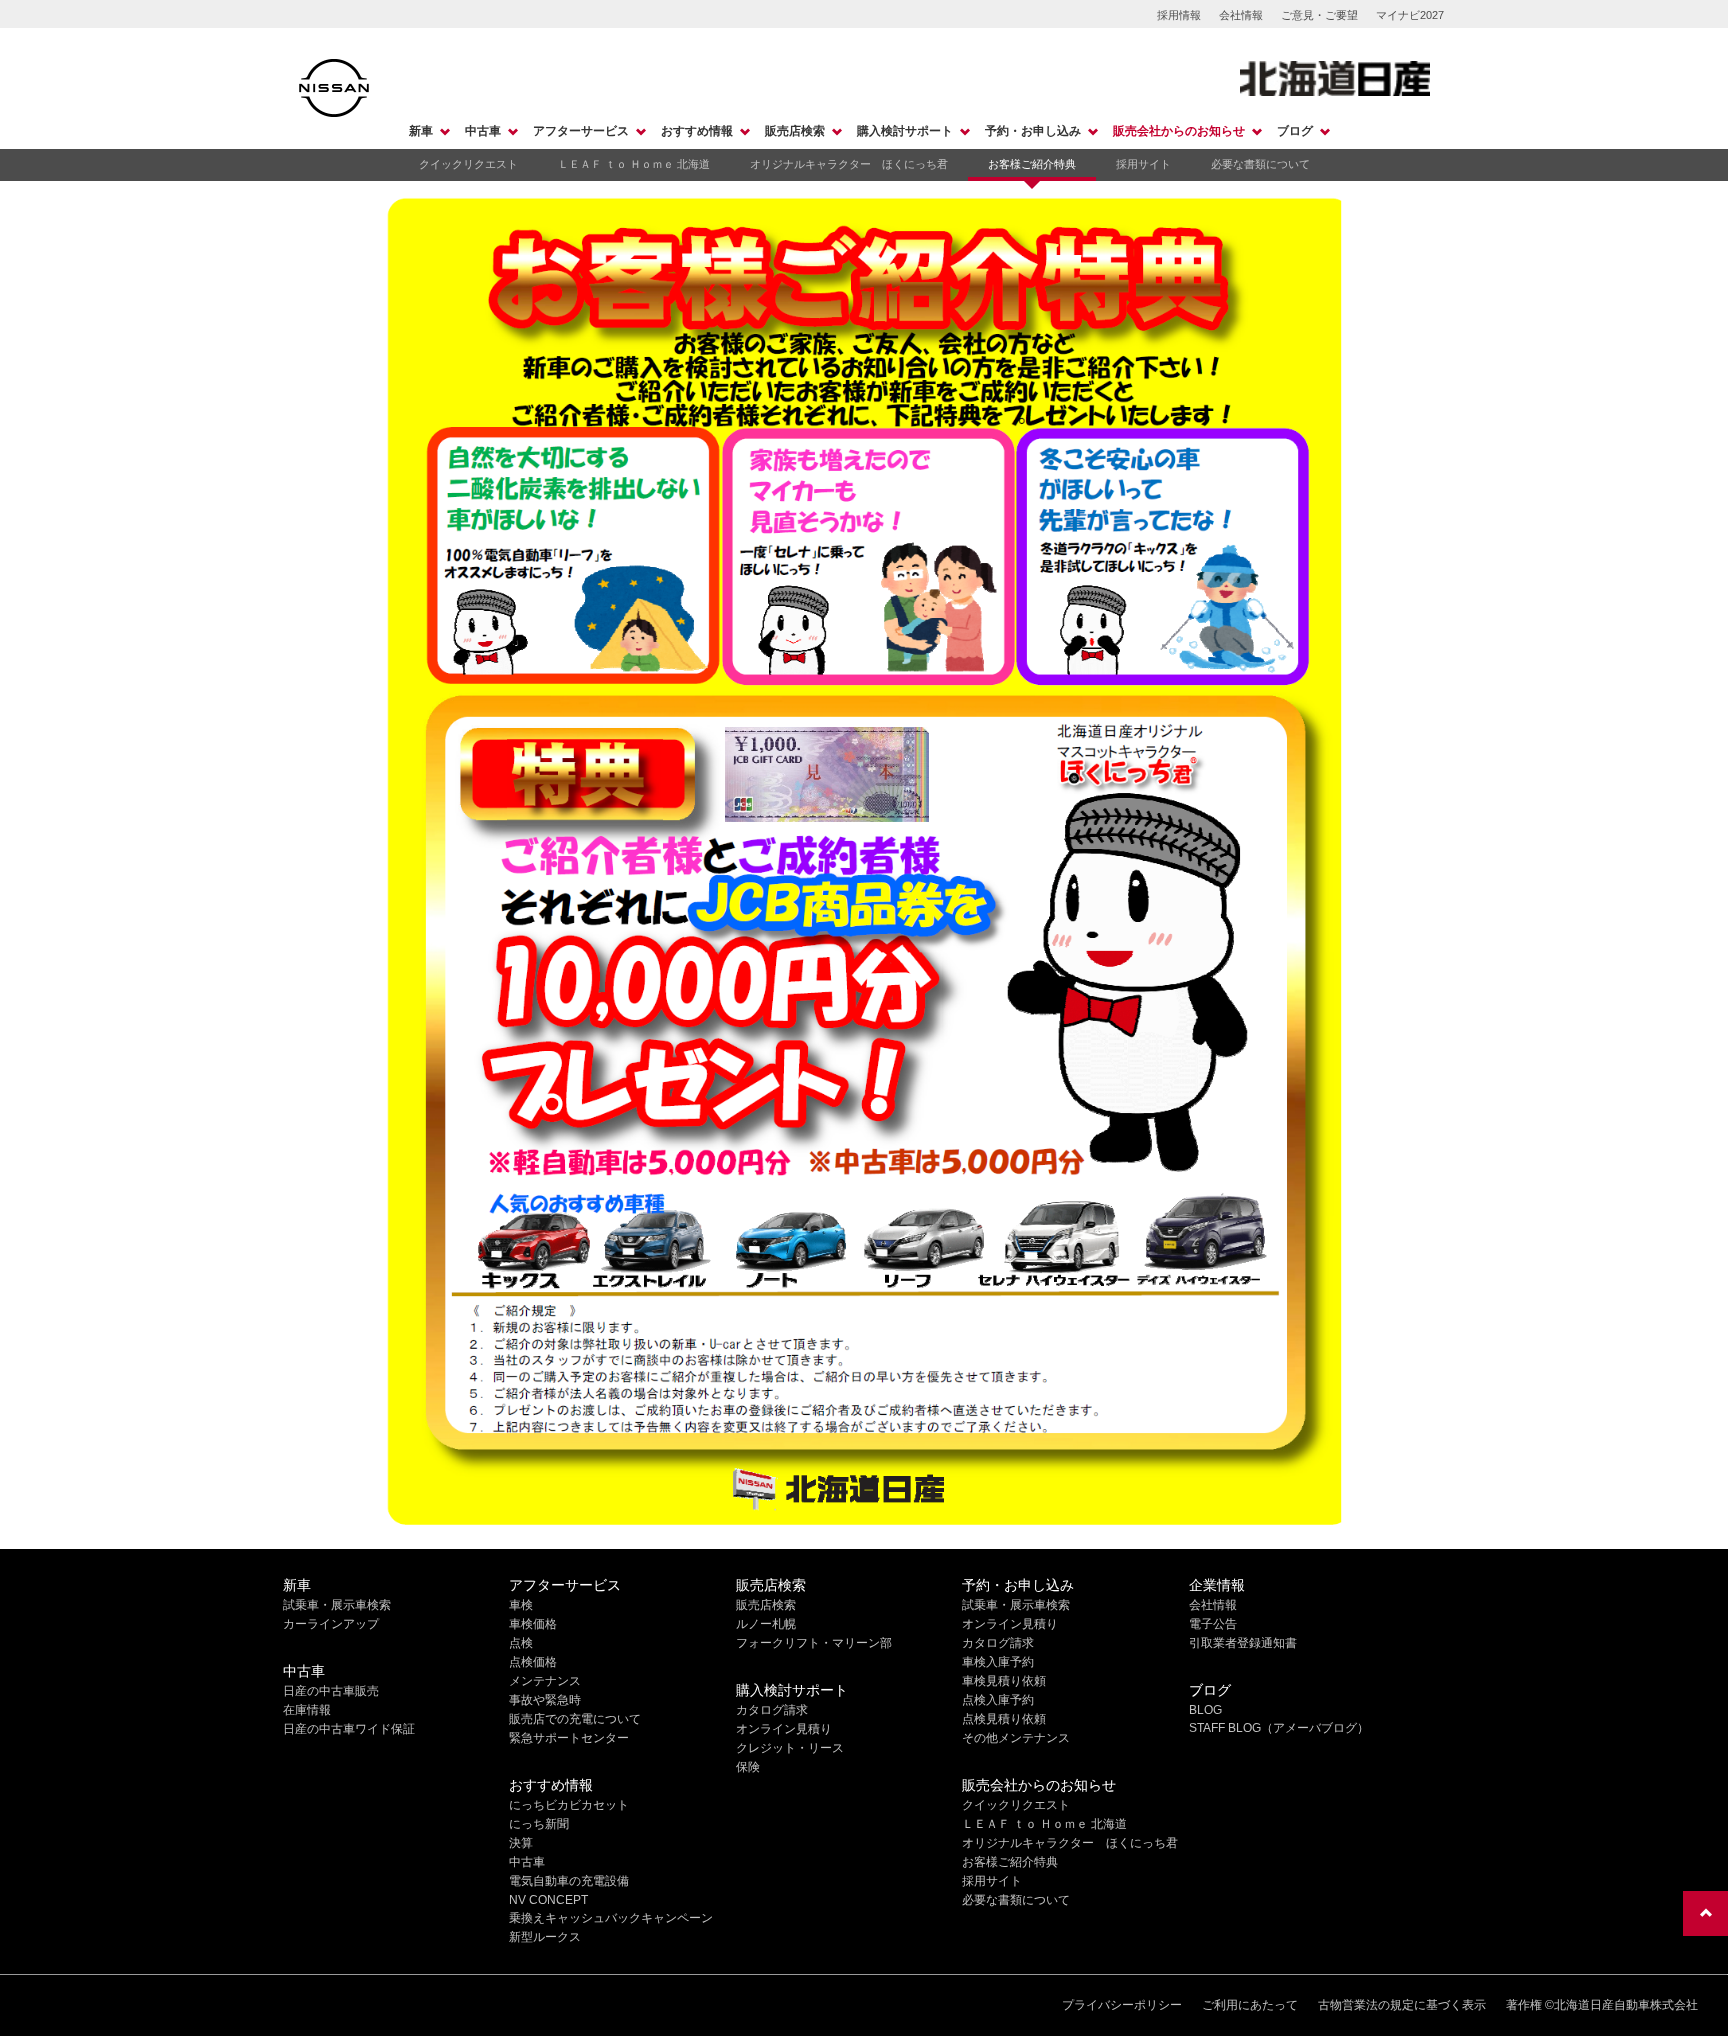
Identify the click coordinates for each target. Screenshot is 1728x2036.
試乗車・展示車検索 (337, 1605)
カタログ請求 (772, 1710)
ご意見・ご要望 (1319, 15)
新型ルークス (545, 1937)
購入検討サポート (905, 131)
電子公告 (1213, 1624)
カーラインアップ (331, 1624)
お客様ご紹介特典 (1032, 164)
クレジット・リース (790, 1748)
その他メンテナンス (1016, 1738)
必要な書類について (1260, 164)
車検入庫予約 (998, 1662)
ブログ (1295, 131)
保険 (748, 1767)
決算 (521, 1843)
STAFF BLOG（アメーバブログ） (1279, 1728)
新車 (421, 131)
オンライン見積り (784, 1729)
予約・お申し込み (1033, 131)
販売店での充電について (575, 1719)
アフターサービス (581, 131)
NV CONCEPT (548, 1900)
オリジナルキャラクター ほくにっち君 (849, 164)
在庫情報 (307, 1710)
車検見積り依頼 (1004, 1681)
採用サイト (1143, 164)
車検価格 (533, 1624)
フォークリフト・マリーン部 (814, 1643)
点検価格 (533, 1662)
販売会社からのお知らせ (1179, 131)
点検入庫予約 (998, 1700)
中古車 (483, 131)
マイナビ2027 (1410, 15)
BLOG (1205, 1710)
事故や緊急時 (545, 1700)
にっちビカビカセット (569, 1805)
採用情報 (1179, 15)
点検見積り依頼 (1004, 1719)
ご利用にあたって (1250, 2005)
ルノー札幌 (766, 1624)
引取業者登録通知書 (1243, 1643)
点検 (521, 1643)
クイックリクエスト (468, 164)
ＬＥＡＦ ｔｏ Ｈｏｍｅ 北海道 (634, 164)
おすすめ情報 (697, 131)
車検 (521, 1605)
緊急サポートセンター (569, 1738)
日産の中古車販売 (331, 1691)
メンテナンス (545, 1681)
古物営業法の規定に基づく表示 (1402, 2005)
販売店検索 (795, 131)
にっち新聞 (539, 1824)
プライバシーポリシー (1122, 2005)
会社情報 (1241, 15)
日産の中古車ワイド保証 (349, 1729)
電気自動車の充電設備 (569, 1881)
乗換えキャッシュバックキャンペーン (611, 1918)
